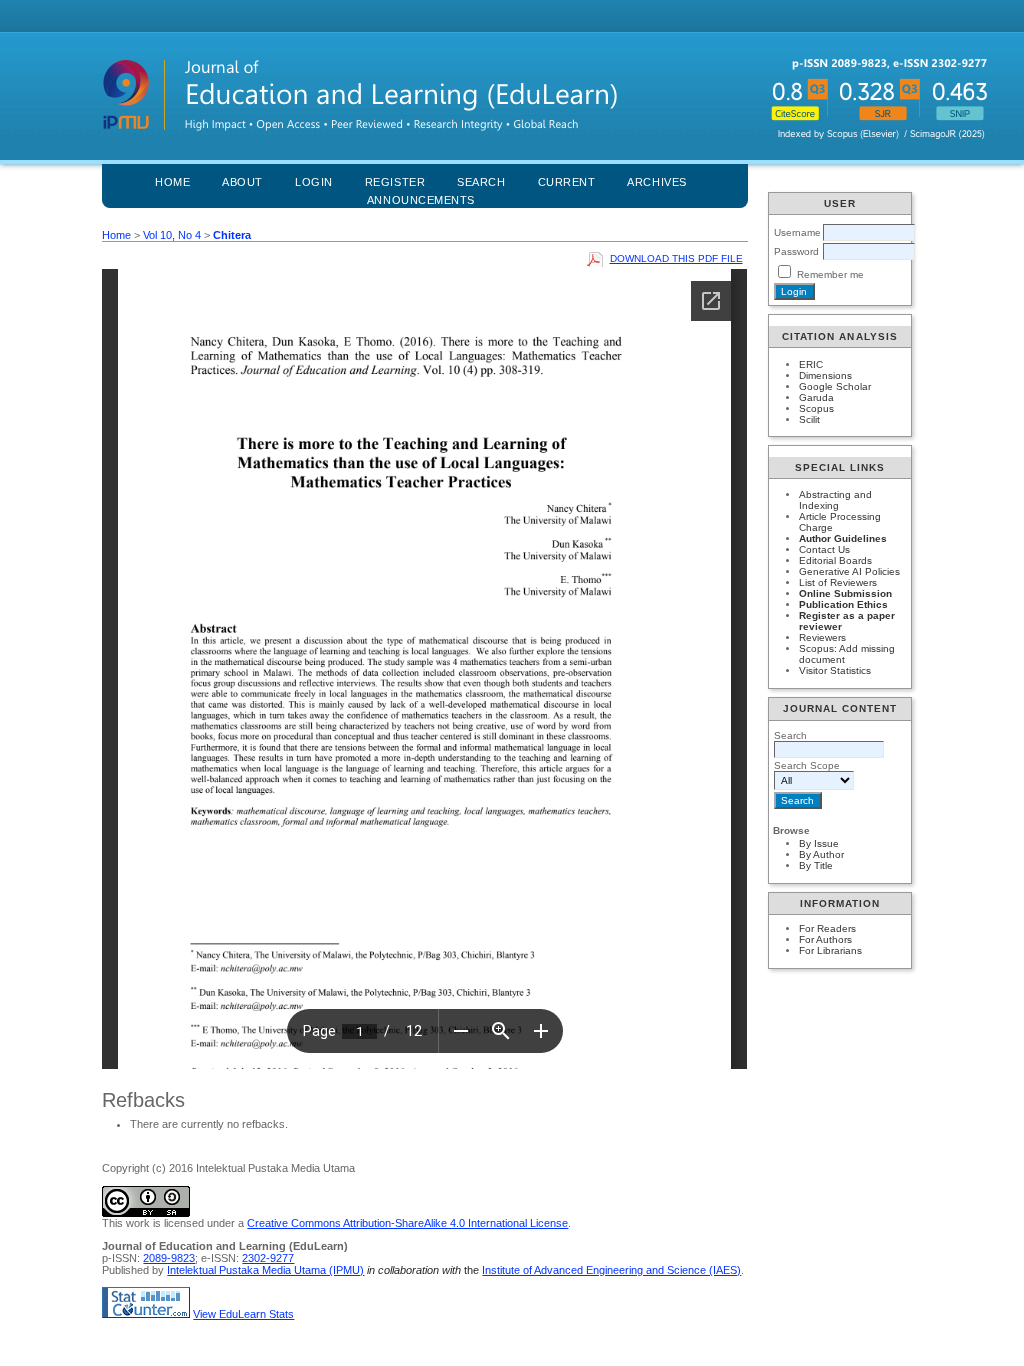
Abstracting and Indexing (835, 500)
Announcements (421, 200)
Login (314, 182)
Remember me (830, 274)
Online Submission (845, 593)
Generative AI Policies (849, 571)
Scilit (809, 419)
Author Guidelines (843, 538)
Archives (656, 182)
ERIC (811, 364)
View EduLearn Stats (243, 1314)
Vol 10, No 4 (172, 235)
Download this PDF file (676, 258)
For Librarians (830, 950)
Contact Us (824, 549)
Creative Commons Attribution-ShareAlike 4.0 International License (407, 1223)
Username (797, 232)
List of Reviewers (838, 582)
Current (567, 182)
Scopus (816, 408)
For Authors (825, 939)
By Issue (819, 843)
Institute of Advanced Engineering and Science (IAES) (611, 1270)
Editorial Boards (835, 560)
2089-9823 (169, 1258)
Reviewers (822, 637)
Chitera (232, 235)
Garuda (816, 397)
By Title (816, 865)
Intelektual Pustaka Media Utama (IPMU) (265, 1270)
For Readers (827, 928)
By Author (821, 854)
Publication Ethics (843, 604)
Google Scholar (835, 386)
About (242, 182)
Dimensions (825, 375)
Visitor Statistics (835, 670)
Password (796, 251)
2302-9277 (268, 1258)
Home (172, 182)
